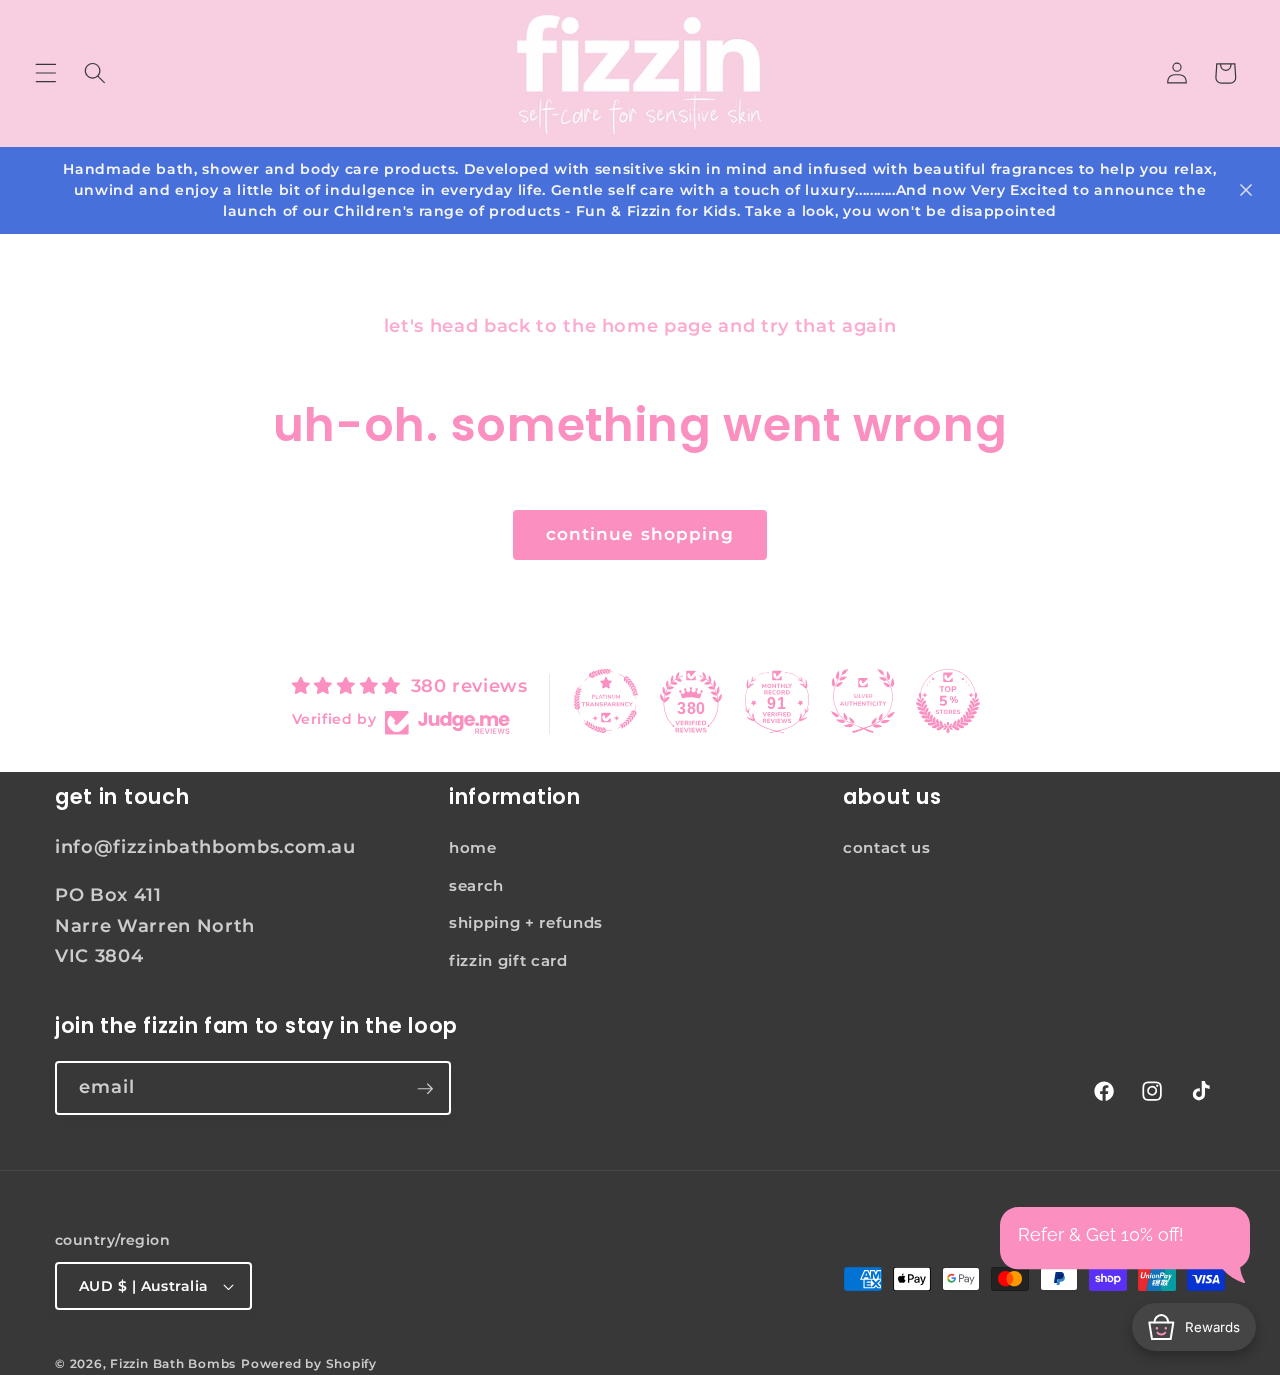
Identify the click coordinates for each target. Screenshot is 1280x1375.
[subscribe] (425, 1089)
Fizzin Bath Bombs (173, 1363)
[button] (46, 73)
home (473, 847)
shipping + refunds (526, 922)
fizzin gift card (508, 960)
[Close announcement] (1246, 190)
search (476, 885)
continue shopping (640, 534)
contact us (887, 847)
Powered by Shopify (309, 1363)
